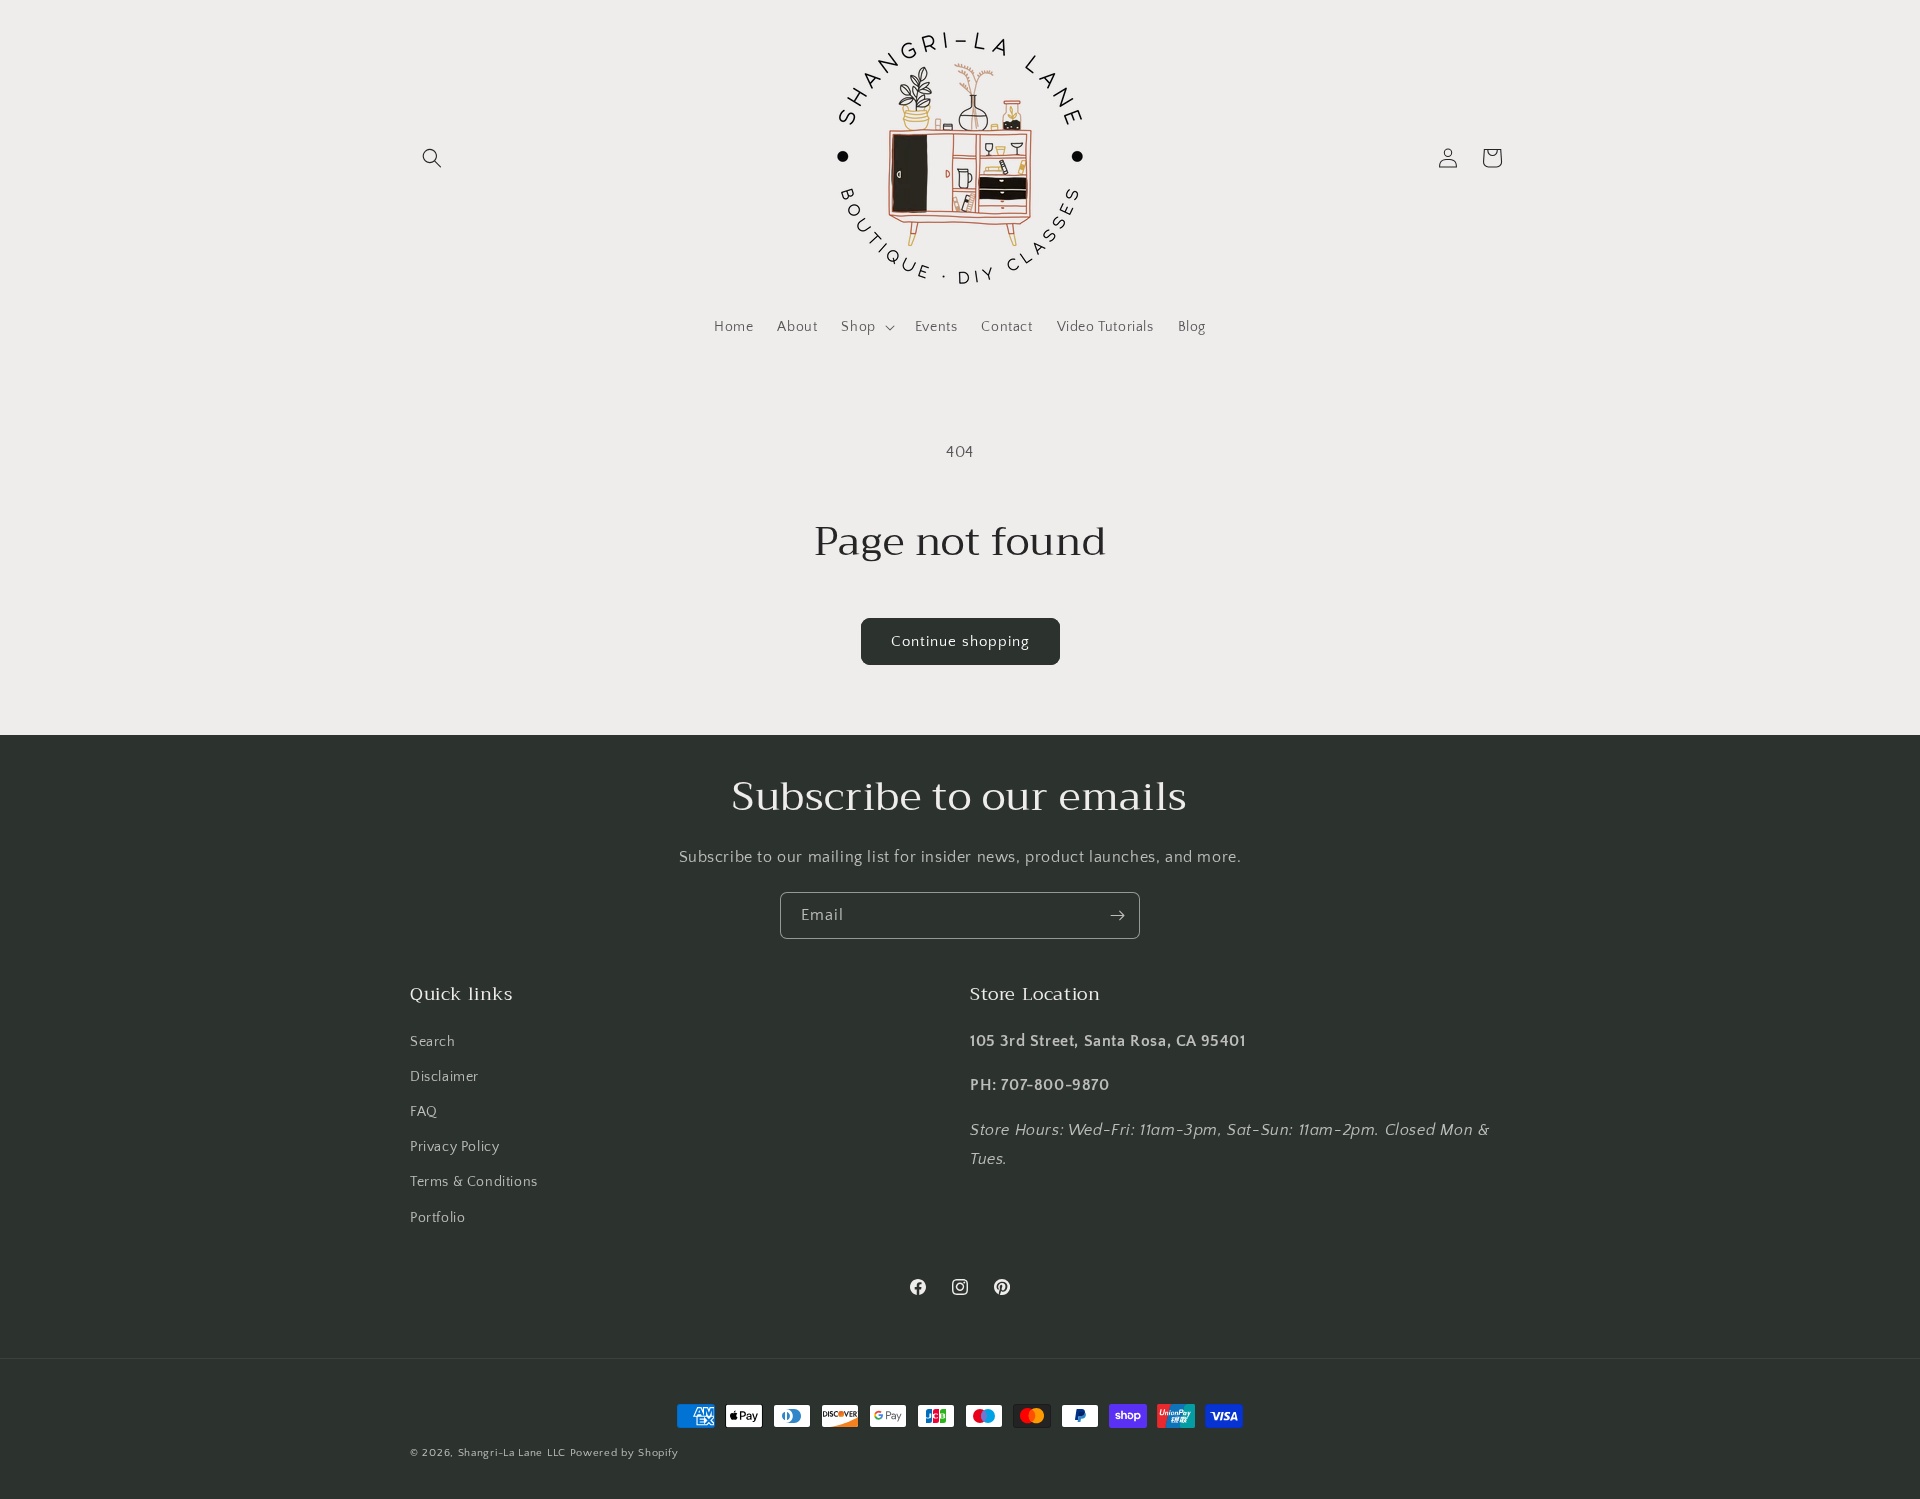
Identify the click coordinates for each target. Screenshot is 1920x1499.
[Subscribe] (1117, 915)
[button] (432, 158)
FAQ (424, 1112)
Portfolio (437, 1218)
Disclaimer (444, 1077)
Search (433, 1042)
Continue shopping (960, 641)
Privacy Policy (454, 1147)
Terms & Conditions (474, 1182)
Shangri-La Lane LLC (512, 1453)
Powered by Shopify (624, 1453)
